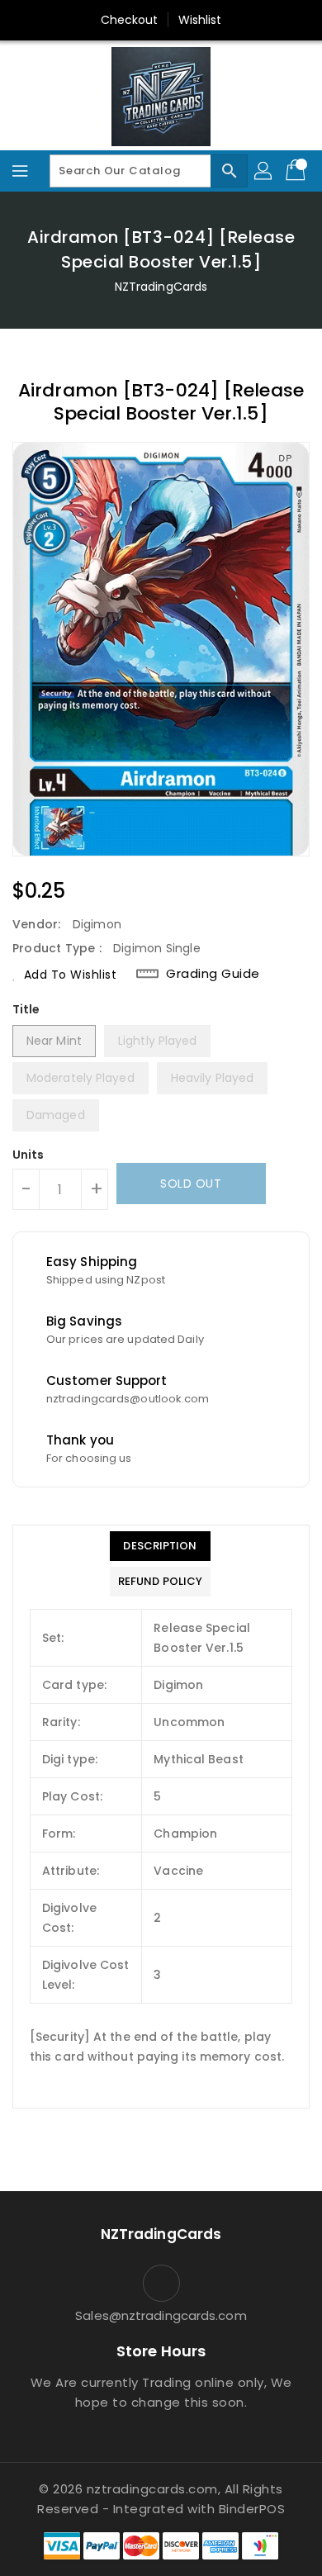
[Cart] (297, 171)
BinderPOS (252, 2509)
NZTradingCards (161, 287)
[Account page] (264, 171)
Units (28, 1155)
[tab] (160, 1546)
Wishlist (200, 20)
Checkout (130, 20)
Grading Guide (213, 974)
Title (26, 1009)
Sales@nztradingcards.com (161, 2315)
